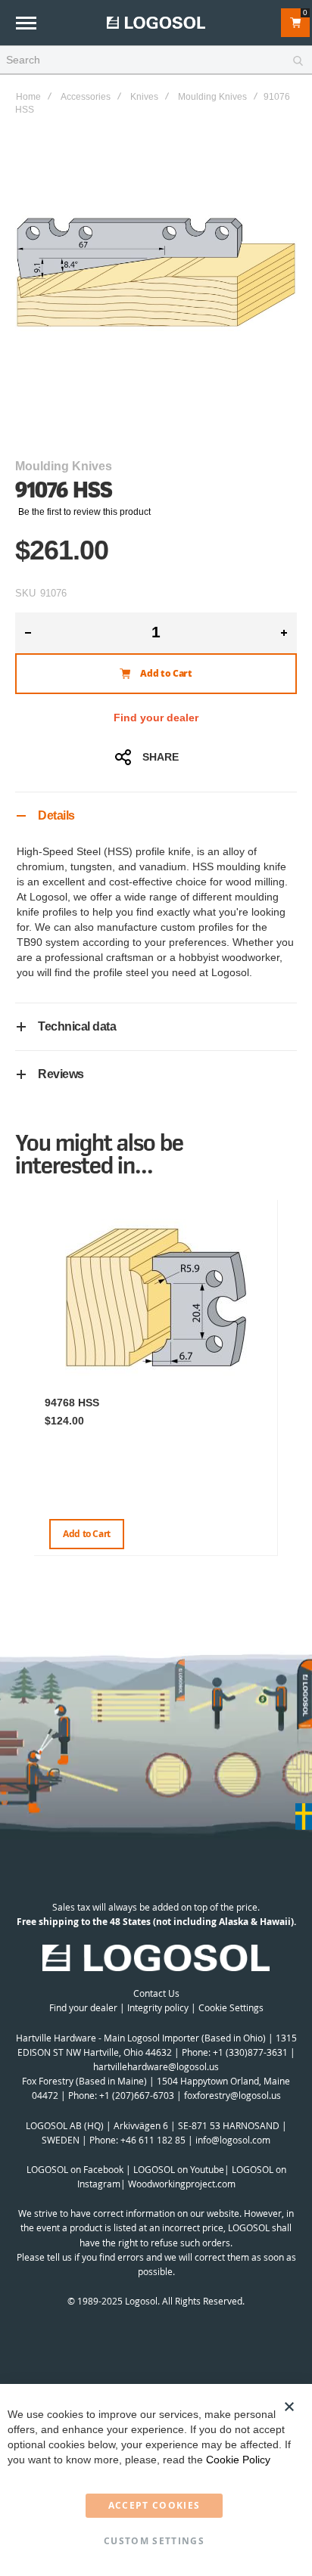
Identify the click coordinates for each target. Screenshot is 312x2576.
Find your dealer (156, 718)
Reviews (61, 1074)
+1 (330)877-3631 (250, 2052)
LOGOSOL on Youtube (179, 2169)
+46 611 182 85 (153, 2140)
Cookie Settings (231, 2007)
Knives (144, 97)
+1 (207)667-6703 (137, 2095)
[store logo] (156, 22)
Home (28, 97)
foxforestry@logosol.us (232, 2095)
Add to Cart (87, 1534)
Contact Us (156, 1993)
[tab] (156, 815)
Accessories (86, 97)
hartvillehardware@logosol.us (156, 2066)
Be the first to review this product (84, 512)
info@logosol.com (233, 2140)
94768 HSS (72, 1403)
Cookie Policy (238, 2460)
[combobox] (156, 60)
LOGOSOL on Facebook (75, 2169)
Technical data (77, 1026)
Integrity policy (158, 2007)
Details (56, 815)
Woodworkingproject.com (182, 2184)
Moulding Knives (212, 97)
